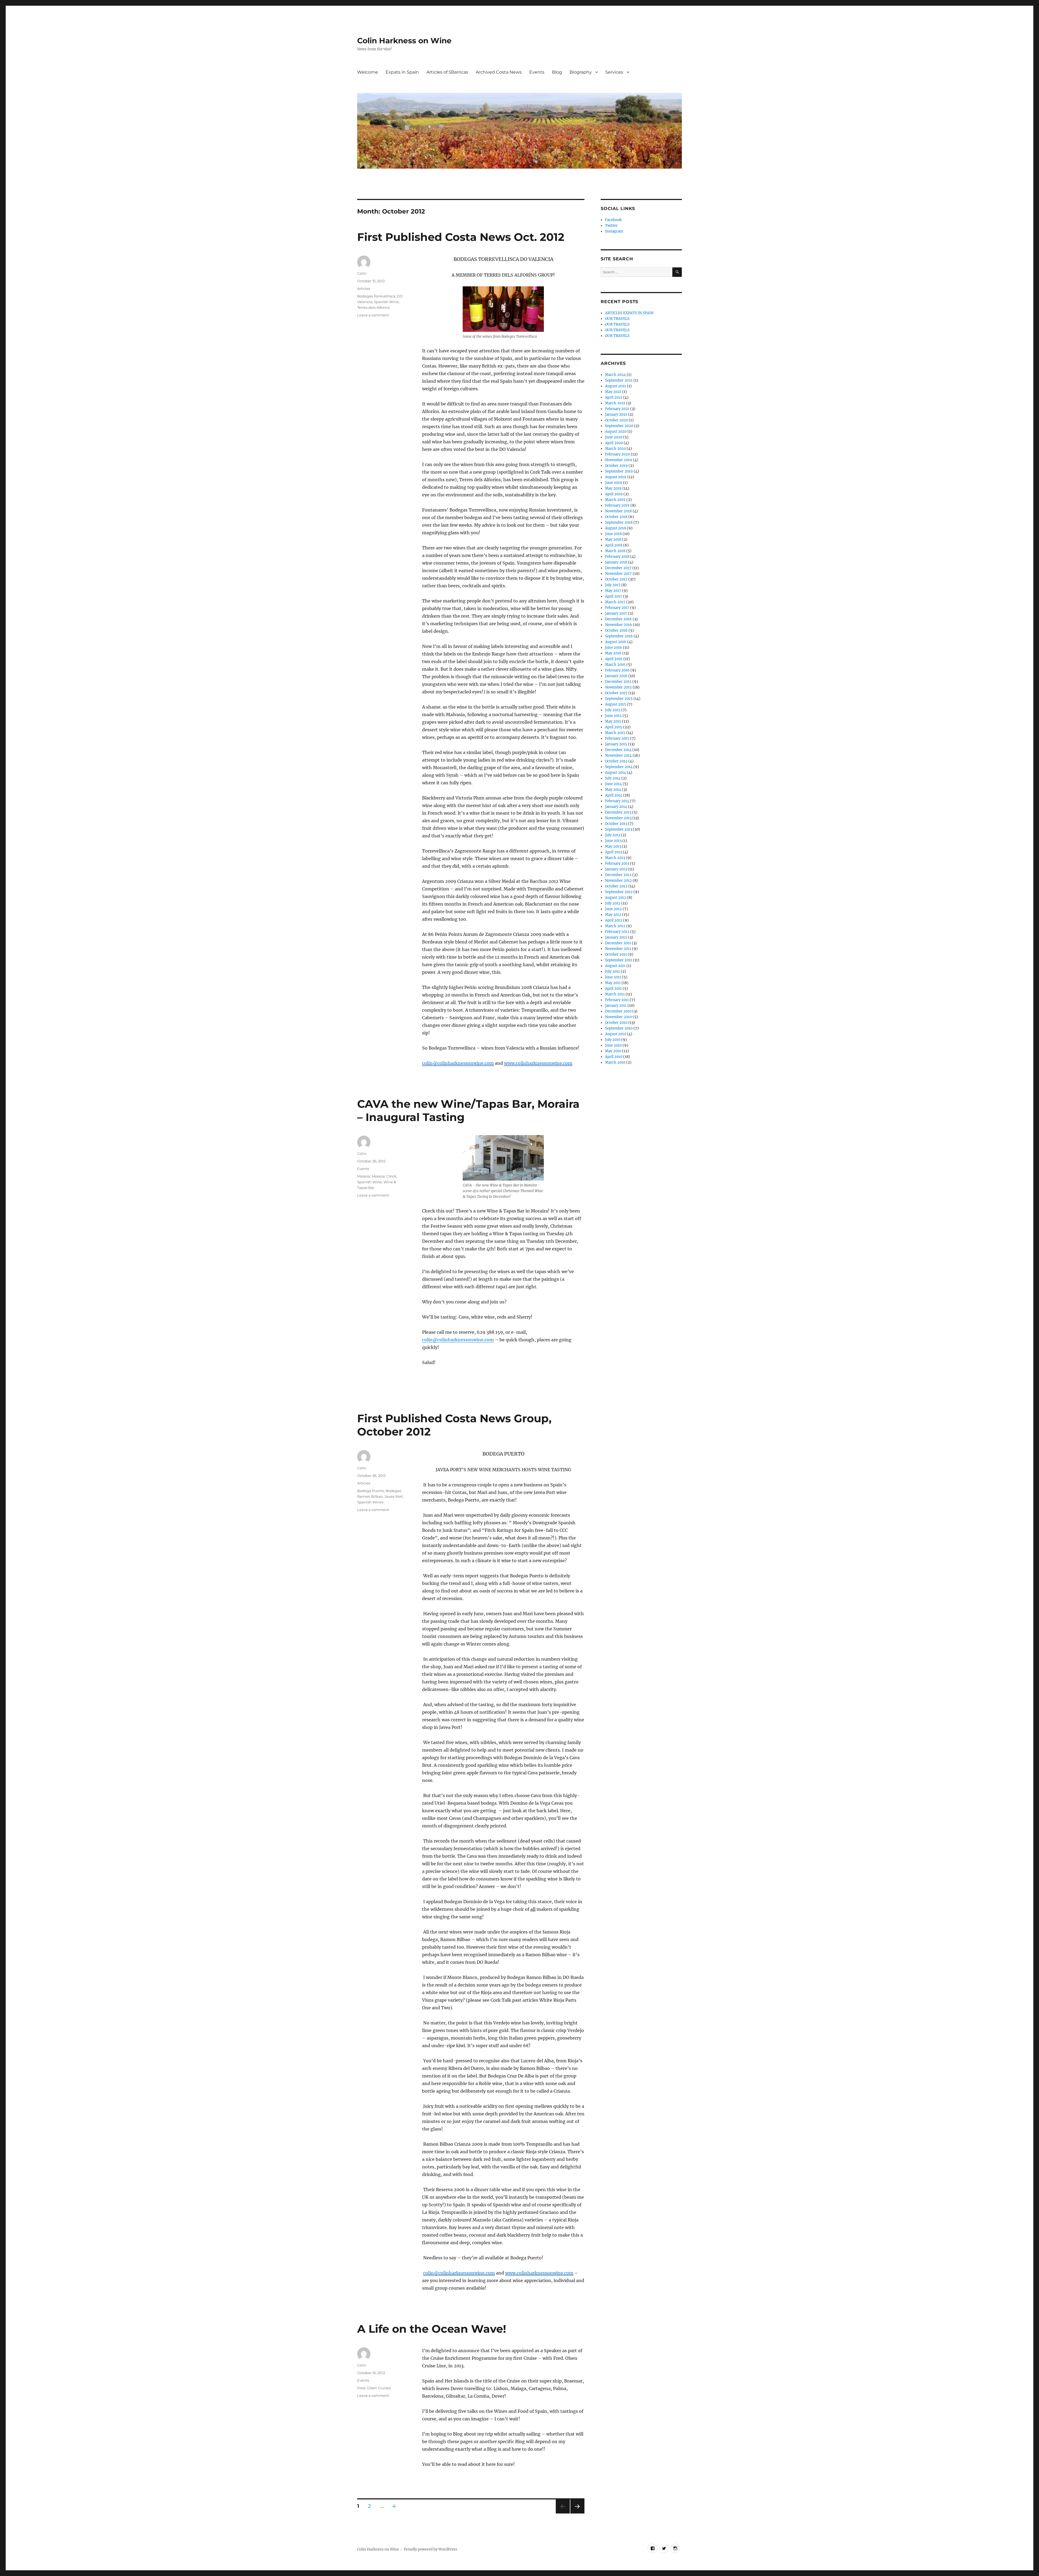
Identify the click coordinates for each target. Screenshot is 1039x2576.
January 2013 (616, 869)
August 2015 (616, 704)
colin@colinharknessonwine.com (458, 1340)
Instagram (614, 231)
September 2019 (619, 471)
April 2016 (614, 659)
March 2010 (615, 1062)
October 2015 (616, 693)
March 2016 (615, 665)
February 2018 (617, 557)
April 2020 (614, 443)
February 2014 (617, 801)
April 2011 (613, 989)
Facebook (613, 220)
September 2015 (619, 699)
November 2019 (619, 460)
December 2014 (618, 750)
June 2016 (614, 648)
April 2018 (614, 545)
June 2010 (613, 1045)
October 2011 (616, 954)
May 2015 (613, 721)
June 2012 (613, 909)
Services (614, 72)
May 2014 (613, 790)
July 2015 (613, 710)
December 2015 (618, 682)
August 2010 (616, 1034)
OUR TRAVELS (617, 319)
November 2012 (618, 881)
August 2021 (616, 386)
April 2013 (614, 852)
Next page (577, 2513)
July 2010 (613, 1040)
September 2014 (619, 767)
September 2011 (619, 960)
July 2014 (613, 778)
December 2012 (618, 875)
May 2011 (613, 983)
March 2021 (615, 403)
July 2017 (613, 585)
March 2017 (615, 602)
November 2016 (619, 625)
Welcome (368, 72)
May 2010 (613, 1051)
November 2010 (618, 1017)
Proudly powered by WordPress (430, 2549)
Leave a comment (373, 315)
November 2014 (618, 756)
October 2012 (616, 886)
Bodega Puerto (371, 1491)
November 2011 (618, 949)
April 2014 (614, 795)
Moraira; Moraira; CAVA (377, 1176)
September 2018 (619, 522)
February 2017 (617, 608)
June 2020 (614, 437)
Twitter (611, 226)
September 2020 (619, 426)
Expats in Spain (402, 72)
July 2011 (612, 971)
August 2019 (616, 477)
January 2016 (616, 676)
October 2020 (617, 420)
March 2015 (615, 733)
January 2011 (616, 1006)
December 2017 (618, 568)
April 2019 (614, 494)
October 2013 (616, 824)
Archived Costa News (499, 72)
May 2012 (613, 915)
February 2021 (617, 409)
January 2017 (616, 613)
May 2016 (613, 653)
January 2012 (616, 937)
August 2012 (616, 898)
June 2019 (614, 483)
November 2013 (618, 818)
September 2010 (619, 1028)
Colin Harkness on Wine (404, 41)
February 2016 (617, 670)
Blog (557, 72)
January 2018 (616, 562)
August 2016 (616, 642)
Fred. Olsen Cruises (374, 2388)
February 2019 (617, 505)
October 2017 (616, 579)
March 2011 (615, 994)
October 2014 (616, 761)
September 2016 (619, 636)
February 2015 (617, 738)
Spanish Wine (369, 1182)
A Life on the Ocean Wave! (432, 2329)
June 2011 (613, 977)
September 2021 (619, 380)
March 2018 (615, 551)
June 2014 (613, 784)
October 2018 (616, 517)
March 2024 (615, 375)
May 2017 (613, 591)
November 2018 (618, 511)
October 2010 (616, 1023)
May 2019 (613, 488)
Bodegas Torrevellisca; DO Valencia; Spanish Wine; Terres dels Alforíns (380, 302)
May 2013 (613, 846)
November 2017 (618, 574)
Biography (581, 72)
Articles (364, 289)
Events (537, 72)
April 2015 (614, 727)
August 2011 (615, 966)
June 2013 (613, 841)
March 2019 (615, 500)
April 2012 (614, 920)
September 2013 (619, 829)
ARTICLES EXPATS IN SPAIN (629, 313)
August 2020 (616, 432)
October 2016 (616, 630)
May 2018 (613, 540)
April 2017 (614, 596)
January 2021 (616, 414)
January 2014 (616, 807)
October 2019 (616, 466)
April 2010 (614, 1057)
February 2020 (617, 454)
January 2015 (616, 744)
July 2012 (613, 903)
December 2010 (618, 1011)
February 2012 (617, 932)
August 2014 (616, 773)
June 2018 (613, 534)
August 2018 (616, 528)
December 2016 (618, 619)
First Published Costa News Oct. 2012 (461, 237)
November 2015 (618, 687)
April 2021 (614, 397)
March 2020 (615, 449)
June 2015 (613, 716)
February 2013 (617, 863)
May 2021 (613, 392)
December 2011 (618, 943)
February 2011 (617, 1000)
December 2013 (618, 812)
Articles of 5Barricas (447, 72)
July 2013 (613, 835)
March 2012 (615, 926)
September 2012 (619, 892)
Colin (362, 273)
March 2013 (615, 858)
